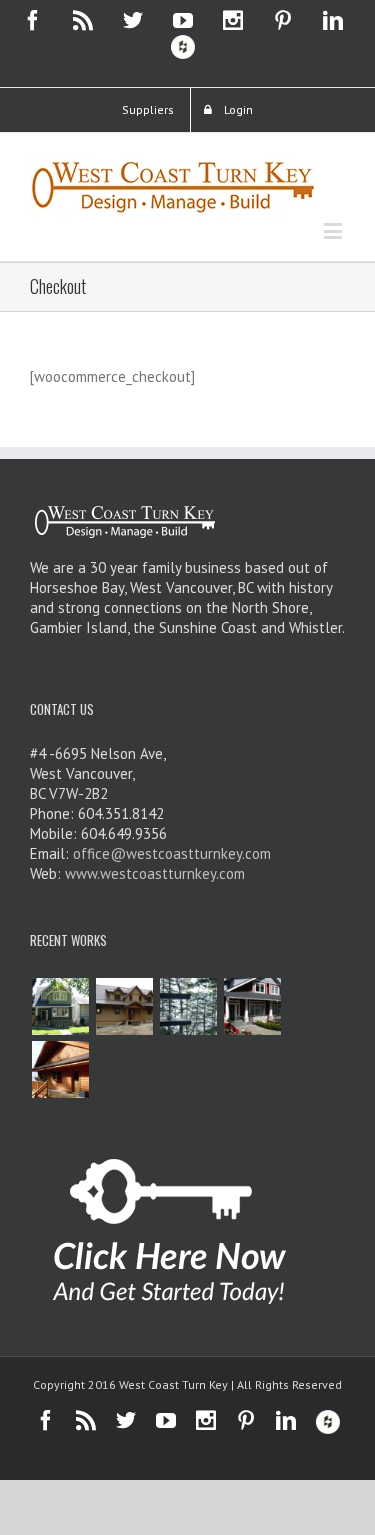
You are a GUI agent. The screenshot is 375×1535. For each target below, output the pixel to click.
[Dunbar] (60, 1006)
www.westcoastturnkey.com (155, 873)
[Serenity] (188, 1006)
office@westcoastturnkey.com (172, 853)
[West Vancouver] (252, 1006)
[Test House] (60, 1069)
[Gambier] (124, 1006)
